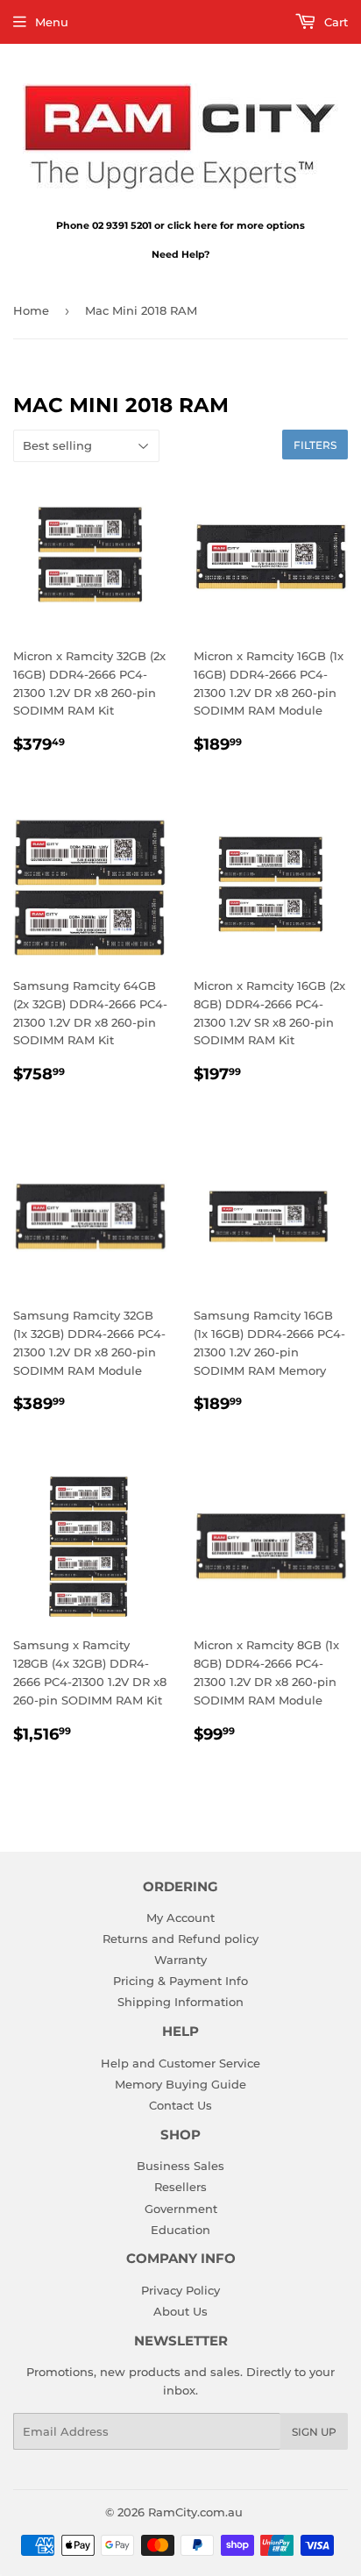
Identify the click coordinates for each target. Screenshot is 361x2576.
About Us (180, 2311)
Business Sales (180, 2166)
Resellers (180, 2187)
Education (180, 2230)
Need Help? (180, 254)
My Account (180, 1918)
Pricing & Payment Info (180, 1981)
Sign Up (314, 2432)
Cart (334, 22)
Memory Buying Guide (180, 2084)
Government (181, 2209)
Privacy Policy (180, 2290)
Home (31, 310)
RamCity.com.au (195, 2512)
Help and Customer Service (180, 2063)
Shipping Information (180, 2002)
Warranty (180, 1960)
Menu (52, 22)
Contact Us (180, 2105)
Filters (315, 445)
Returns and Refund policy (180, 1939)
